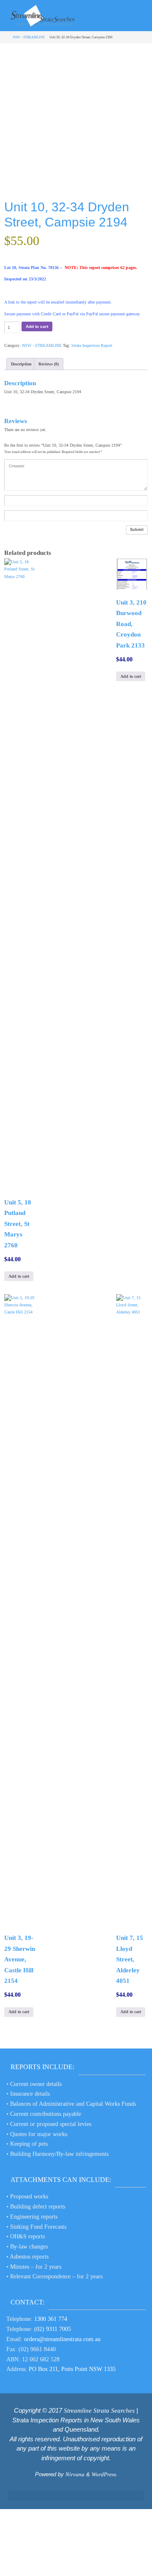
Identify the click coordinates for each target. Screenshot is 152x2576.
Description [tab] (21, 364)
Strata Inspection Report (92, 345)
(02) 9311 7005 (53, 2329)
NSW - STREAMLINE (29, 37)
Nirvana (75, 2474)
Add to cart (37, 326)
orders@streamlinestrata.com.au (62, 2339)
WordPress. (104, 2474)
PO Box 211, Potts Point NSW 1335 (72, 2369)
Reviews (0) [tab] (49, 364)
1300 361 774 (51, 2319)
